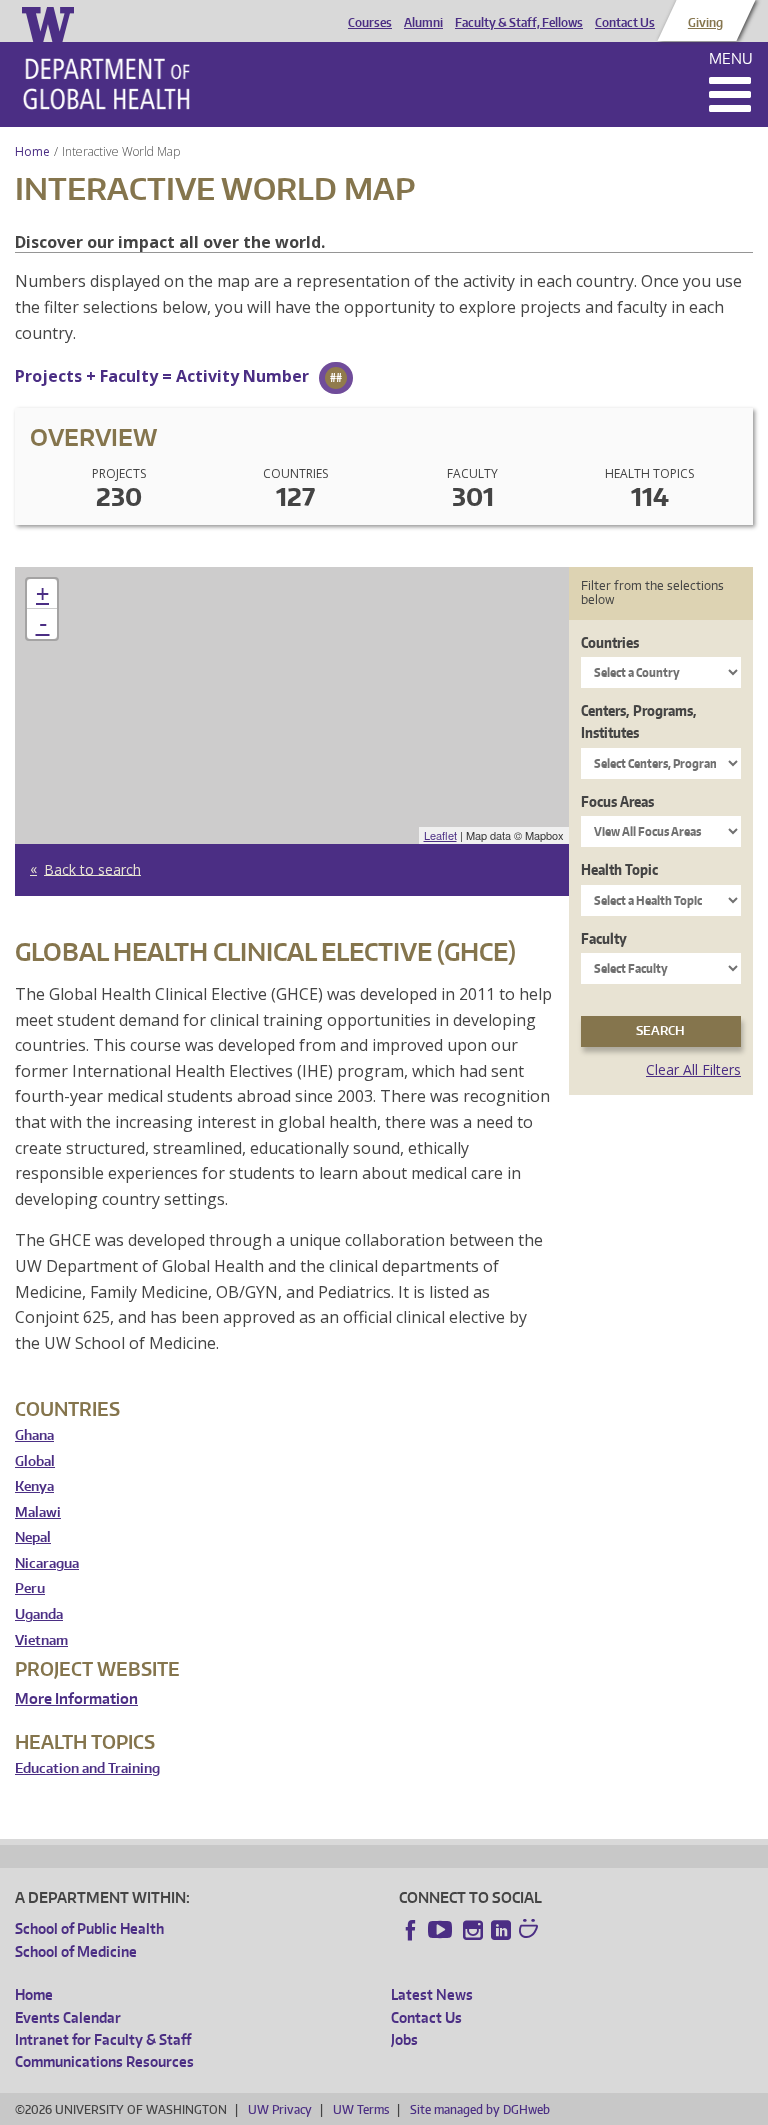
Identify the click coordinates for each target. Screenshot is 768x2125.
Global (35, 1461)
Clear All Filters (693, 1069)
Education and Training (87, 1768)
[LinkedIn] (501, 1930)
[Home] (106, 84)
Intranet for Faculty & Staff (103, 2039)
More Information (76, 1698)
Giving (705, 23)
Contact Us (625, 23)
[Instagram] (473, 1930)
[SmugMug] (531, 1931)
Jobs (404, 2039)
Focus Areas (617, 801)
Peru (30, 1588)
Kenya (34, 1486)
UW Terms (361, 2109)
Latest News (432, 1994)
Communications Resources (104, 2061)
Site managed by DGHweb (480, 2109)
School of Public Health (89, 1928)
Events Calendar (68, 2017)
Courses (370, 23)
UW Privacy (280, 2109)
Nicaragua (47, 1563)
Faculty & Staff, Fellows (519, 23)
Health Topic (619, 869)
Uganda (39, 1614)
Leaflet (440, 835)
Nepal (33, 1537)
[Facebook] (411, 1930)
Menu (731, 58)
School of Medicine (76, 1951)
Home (32, 151)
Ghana (34, 1435)
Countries (610, 642)
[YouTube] (442, 1930)
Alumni (423, 23)
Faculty (604, 938)
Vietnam (41, 1640)
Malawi (38, 1512)
